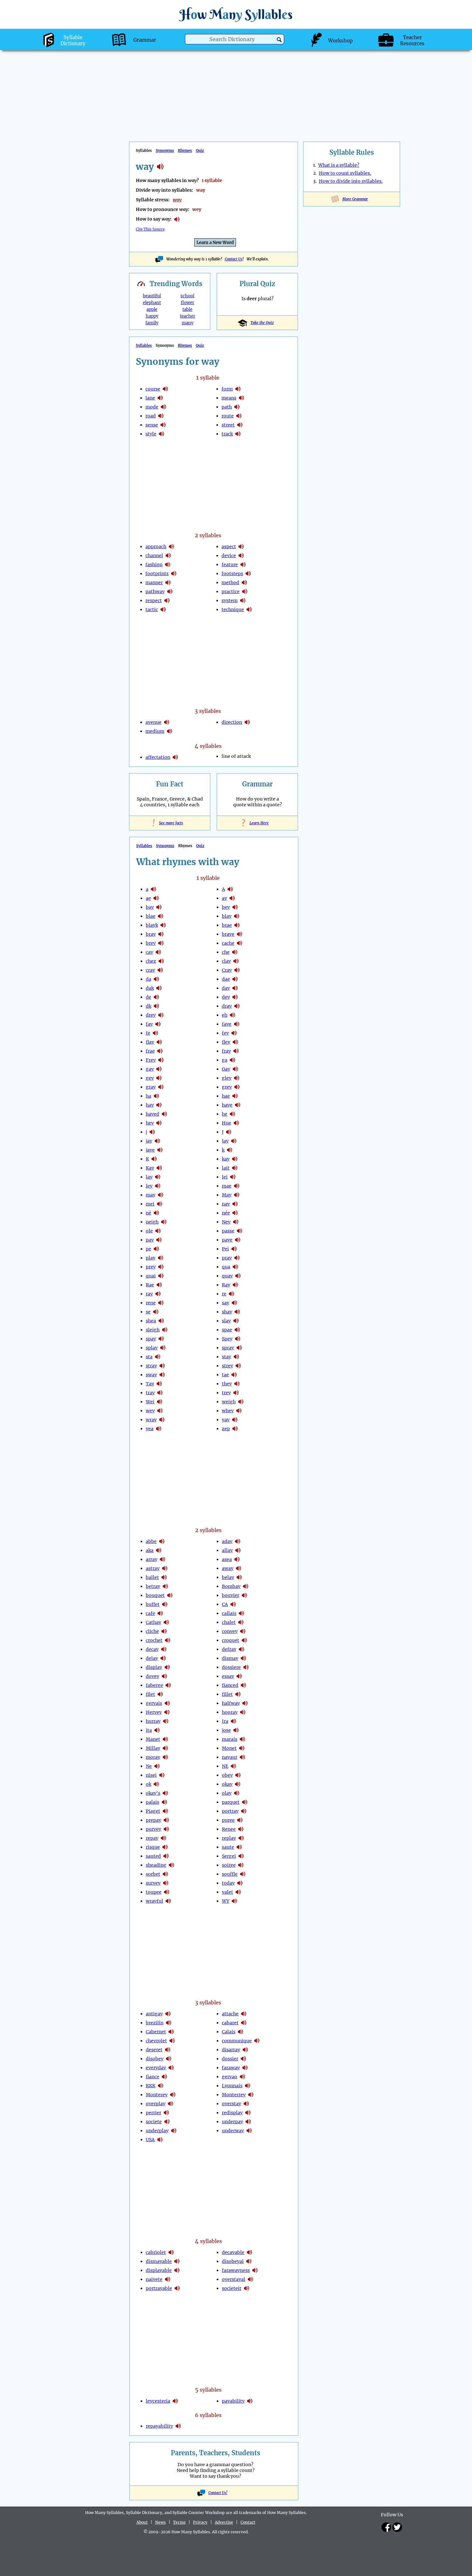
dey (226, 997)
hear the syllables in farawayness (255, 2270)
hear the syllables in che (235, 952)
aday (227, 1541)
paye (227, 1240)
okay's (153, 1793)
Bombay (231, 1586)
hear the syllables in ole (158, 1231)
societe (154, 2122)
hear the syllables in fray (236, 1051)
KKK (151, 2086)
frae (150, 1051)
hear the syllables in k (154, 1159)
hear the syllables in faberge (168, 1685)
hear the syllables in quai (161, 1276)
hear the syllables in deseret (168, 2050)
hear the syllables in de (156, 997)
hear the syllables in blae (161, 916)
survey (153, 1883)
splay (152, 1348)
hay (150, 1105)
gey (150, 1078)
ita (149, 1730)
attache (230, 2014)
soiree (229, 1865)
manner (154, 583)
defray (229, 1649)
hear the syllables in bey (235, 907)
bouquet (155, 1595)
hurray (153, 1721)
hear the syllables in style (162, 434)
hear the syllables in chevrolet (172, 2041)
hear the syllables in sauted (166, 1856)
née (226, 1213)
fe (148, 1033)
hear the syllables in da (156, 979)
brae (227, 925)
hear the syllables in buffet (165, 1604)
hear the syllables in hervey (167, 1712)
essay (228, 1676)
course (153, 389)
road (151, 416)
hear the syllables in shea (161, 1321)
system (230, 600)
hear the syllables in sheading (171, 1865)
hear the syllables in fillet (238, 1694)
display (154, 1667)
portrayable (159, 2288)
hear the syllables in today (240, 1883)
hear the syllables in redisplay (248, 2113)
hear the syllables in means (241, 398)
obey (227, 1775)
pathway (155, 591)
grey (227, 1087)
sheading (156, 1865)
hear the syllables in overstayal (250, 2279)
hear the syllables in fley (235, 1042)
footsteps (232, 574)
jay (149, 1141)
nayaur (230, 1757)
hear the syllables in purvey (166, 1829)
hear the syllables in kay (159, 1168)
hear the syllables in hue (236, 1123)
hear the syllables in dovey (164, 1676)
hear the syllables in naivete (168, 2279)
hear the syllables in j (152, 1132)
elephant (152, 303)
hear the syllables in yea (159, 1429)
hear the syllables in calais (240, 2032)
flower (188, 303)
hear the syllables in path (237, 407)
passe (228, 1231)
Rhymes (185, 151)
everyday (156, 2068)
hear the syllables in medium (170, 731)
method (230, 583)
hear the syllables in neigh (164, 1222)
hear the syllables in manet (165, 1739)
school (187, 296)
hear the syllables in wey (160, 1411)
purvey (153, 1829)
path (227, 407)
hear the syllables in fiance (164, 2077)
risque (153, 1847)
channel (154, 556)
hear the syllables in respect (167, 600)
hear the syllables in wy (234, 1901)
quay (227, 1276)
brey (151, 943)
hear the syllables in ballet (164, 1577)
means (229, 398)
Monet (229, 1748)
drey (151, 1015)
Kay (150, 1168)
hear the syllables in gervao (242, 2077)
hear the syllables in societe (167, 2122)
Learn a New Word (215, 243)
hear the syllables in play (161, 1258)
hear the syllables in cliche (164, 1631)
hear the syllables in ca (233, 1604)
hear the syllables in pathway (170, 591)
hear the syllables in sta (158, 1357)
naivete (154, 2279)
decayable (233, 2252)
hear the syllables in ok (156, 1784)
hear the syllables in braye (240, 934)
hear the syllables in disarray (245, 2050)
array (152, 1559)
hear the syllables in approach (171, 547)
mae (227, 1186)
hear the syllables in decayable (249, 2252)
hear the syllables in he (232, 1114)
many (188, 323)
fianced (230, 1685)
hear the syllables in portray (244, 1811)
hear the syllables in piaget (165, 1811)
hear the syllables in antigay (168, 2014)
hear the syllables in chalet (241, 1622)
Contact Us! (218, 2493)
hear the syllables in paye (238, 1240)
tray (150, 1393)
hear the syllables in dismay (243, 1658)
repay (152, 1838)
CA (225, 1604)
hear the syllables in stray (162, 1366)
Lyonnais (232, 2086)
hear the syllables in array (162, 1559)
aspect (229, 547)
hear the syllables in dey (235, 997)
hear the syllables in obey (238, 1775)
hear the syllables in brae (237, 925)
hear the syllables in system (243, 600)
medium (155, 731)
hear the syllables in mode (163, 407)
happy (152, 316)
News (160, 2522)
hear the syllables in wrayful (168, 1901)
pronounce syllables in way (177, 219)
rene (151, 1303)
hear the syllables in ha (156, 1096)
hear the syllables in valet (238, 1892)
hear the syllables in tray (160, 1393)
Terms (179, 2522)
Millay (153, 1748)
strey (227, 1366)
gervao (230, 2077)
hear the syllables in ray (158, 1294)
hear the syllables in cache (240, 943)
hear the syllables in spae (237, 1330)
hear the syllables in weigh (241, 1402)
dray (227, 1006)
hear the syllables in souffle (243, 1874)
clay (226, 961)
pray (227, 1258)
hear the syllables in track (238, 434)
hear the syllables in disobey (169, 2059)
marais (230, 1739)
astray (153, 1568)
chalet (229, 1622)
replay (229, 1838)
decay (152, 1649)
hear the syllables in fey (234, 1033)
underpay (232, 2122)
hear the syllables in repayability (178, 2426)
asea (227, 1559)
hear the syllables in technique (249, 609)
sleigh (153, 1330)
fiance (153, 2077)
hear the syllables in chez (161, 961)
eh (225, 1015)
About (142, 2522)
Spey (227, 1339)
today (228, 1883)
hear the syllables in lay (158, 1177)
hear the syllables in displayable (177, 2270)
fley (226, 1042)
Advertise (224, 2522)
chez (151, 961)
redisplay (232, 2113)
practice (231, 591)
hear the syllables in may (161, 1195)
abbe (151, 1541)
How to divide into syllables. (351, 181)
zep (226, 1429)
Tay (150, 1384)
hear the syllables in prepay (166, 1820)
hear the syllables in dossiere (246, 1667)
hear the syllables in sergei (241, 1856)
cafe (150, 1613)
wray (151, 1420)
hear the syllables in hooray (243, 1712)
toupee (154, 1892)
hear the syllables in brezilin (169, 2023)
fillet (227, 1694)
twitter (397, 2527)
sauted (153, 1856)
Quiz (200, 151)
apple (152, 309)
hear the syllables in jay (157, 1141)
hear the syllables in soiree (241, 1865)
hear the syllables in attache (244, 2014)
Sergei (229, 1856)
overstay (232, 2104)
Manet (153, 1739)
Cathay (153, 1622)
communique (237, 2041)
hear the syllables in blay (237, 916)
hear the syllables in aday (238, 1541)
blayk (152, 925)
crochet (154, 1640)
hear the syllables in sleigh (165, 1330)
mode (152, 407)
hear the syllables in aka (159, 1550)
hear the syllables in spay (161, 1339)
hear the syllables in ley (158, 1186)
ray (149, 1294)
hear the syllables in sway (162, 1375)
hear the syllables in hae (235, 1096)
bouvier (231, 1595)
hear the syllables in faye (237, 1024)
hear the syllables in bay (159, 907)
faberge (154, 1685)
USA (150, 2140)
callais (229, 1613)
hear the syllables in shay (237, 1312)
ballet (152, 1577)
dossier (230, 2059)
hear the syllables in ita (157, 1730)
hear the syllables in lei (233, 1177)
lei (225, 1177)
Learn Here (258, 823)
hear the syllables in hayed (164, 1114)
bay (150, 907)
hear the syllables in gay (159, 1069)
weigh (229, 1402)
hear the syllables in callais (241, 1613)
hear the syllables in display (167, 1667)
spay (151, 1339)
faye (227, 1024)
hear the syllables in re (232, 1294)
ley (149, 1186)
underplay (157, 2131)
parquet (231, 1802)
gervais (154, 1703)
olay (227, 1793)
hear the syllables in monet (242, 1748)
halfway (231, 1703)
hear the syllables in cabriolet (171, 2252)
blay (227, 916)
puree (228, 1820)
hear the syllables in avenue (167, 722)
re (224, 1294)
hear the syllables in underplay (174, 2131)
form (227, 389)
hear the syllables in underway (249, 2131)
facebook (386, 2527)
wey (150, 1411)
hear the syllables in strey (238, 1366)
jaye (150, 1150)
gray (151, 1087)
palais (153, 1802)
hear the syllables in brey (161, 943)
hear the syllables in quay (238, 1276)
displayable (159, 2270)
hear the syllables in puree (240, 1820)
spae (227, 1330)
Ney (226, 1222)
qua (226, 1267)
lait (226, 1168)
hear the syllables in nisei (162, 1775)
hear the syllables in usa (160, 2140)
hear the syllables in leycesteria (175, 2401)
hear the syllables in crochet (168, 1640)
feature (230, 565)
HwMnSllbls (236, 14)
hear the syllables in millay (165, 1748)
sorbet (153, 1874)
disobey (155, 2059)
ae (148, 898)
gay (150, 1069)
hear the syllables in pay (159, 1240)
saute (228, 1847)
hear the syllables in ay (232, 898)
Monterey (157, 2095)
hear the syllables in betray (165, 1586)
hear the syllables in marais (242, 1739)
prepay (153, 1820)
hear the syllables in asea (237, 1559)
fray (226, 1051)
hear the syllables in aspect (241, 547)
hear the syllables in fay (158, 1024)
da (149, 979)
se (148, 1312)
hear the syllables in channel (168, 556)
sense (152, 425)
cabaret (230, 2023)
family (152, 323)
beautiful (152, 296)
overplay (156, 2104)
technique (233, 609)
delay (152, 1658)
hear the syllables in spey (238, 1339)
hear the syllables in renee (241, 1829)
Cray (227, 970)
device (229, 556)
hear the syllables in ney (236, 1222)
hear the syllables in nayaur (242, 1757)
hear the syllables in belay (239, 1577)
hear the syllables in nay (235, 1204)
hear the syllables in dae (235, 979)
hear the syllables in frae (160, 1051)
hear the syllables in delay (163, 1658)
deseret (154, 2050)
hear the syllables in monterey (173, 2095)
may (151, 1195)
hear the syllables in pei (234, 1249)
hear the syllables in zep (235, 1429)
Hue (227, 1123)
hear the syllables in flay (159, 1042)
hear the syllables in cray (160, 970)
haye (227, 1105)
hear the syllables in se (156, 1312)
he (225, 1114)
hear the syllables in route (239, 416)
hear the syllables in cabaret (244, 2023)
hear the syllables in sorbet (165, 1874)
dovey (153, 1676)
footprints (157, 574)
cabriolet (156, 2252)
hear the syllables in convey (243, 1631)
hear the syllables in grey (237, 1087)
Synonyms (165, 151)
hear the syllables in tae (234, 1375)
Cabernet (156, 2032)
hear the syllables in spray (239, 1348)
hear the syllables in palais (164, 1802)
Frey (151, 1060)
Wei (150, 1402)
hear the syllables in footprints (174, 574)
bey (226, 907)
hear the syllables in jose (236, 1730)
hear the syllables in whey (239, 1411)
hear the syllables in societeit (247, 2288)
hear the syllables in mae (237, 1186)
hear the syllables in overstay (246, 2104)
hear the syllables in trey (236, 1393)
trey (226, 1393)
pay (150, 1240)
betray (153, 1586)
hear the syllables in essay (239, 1676)
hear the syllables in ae (156, 898)
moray (153, 1757)
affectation (158, 757)
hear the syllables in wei (160, 1402)
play (151, 1258)
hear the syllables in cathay (166, 1622)
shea (151, 1321)
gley (227, 1078)
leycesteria (158, 2401)
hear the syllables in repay (163, 1838)
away (228, 1568)
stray (151, 1366)
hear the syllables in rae (159, 1285)
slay (226, 1321)
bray (151, 934)
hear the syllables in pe (156, 1249)
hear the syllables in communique (257, 2041)
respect (154, 600)
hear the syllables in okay (238, 1784)
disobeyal (233, 2261)
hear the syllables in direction (247, 722)
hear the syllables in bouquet (170, 1595)
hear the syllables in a (153, 889)
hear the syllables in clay (236, 961)
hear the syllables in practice (245, 591)
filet (150, 1694)
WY (226, 1901)
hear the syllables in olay (237, 1793)
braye (228, 934)
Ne (149, 1766)
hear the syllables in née (235, 1213)
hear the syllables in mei (160, 1204)
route (228, 416)
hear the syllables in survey (166, 1883)
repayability (159, 2426)
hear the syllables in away (239, 1568)
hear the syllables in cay (158, 952)
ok (149, 1784)
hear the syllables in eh (232, 1015)
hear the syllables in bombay (246, 1586)
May (227, 1195)
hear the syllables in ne (157, 1766)
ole (149, 1231)
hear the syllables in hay (159, 1105)
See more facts (170, 823)
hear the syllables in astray (165, 1568)
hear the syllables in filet (160, 1694)
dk (149, 1006)
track (227, 434)
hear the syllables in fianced (243, 1685)
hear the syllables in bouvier (244, 1595)
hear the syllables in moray (165, 1757)
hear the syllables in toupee (167, 1892)
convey (230, 1631)
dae (226, 979)
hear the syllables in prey (161, 1267)
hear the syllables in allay (238, 1550)
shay (227, 1312)
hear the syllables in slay (236, 1321)
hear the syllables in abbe (162, 1541)
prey (151, 1267)
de (149, 997)
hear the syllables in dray (237, 1006)
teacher (188, 316)
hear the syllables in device (241, 556)
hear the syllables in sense (163, 425)
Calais (229, 2032)
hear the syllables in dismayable (177, 2261)
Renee (229, 1829)
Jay (225, 1141)
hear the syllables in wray (162, 1420)
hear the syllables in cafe (160, 1613)
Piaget (153, 1811)
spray (228, 1348)
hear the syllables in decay (164, 1649)
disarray (231, 2050)
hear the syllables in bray (161, 934)
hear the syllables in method (244, 583)
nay (226, 1204)
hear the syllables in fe (155, 1033)
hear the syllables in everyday (171, 2068)
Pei (225, 1249)
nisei (151, 1775)
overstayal (234, 2279)
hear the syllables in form (238, 389)
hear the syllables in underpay (248, 2122)
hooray (230, 1712)
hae (226, 1096)
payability (233, 2401)
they (227, 1384)
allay (227, 1550)
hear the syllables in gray (161, 1087)
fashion (154, 565)
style (151, 434)
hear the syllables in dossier (243, 2059)
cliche (152, 1631)
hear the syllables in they (237, 1384)
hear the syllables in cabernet (171, 2032)
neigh (152, 1222)
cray (150, 970)
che (226, 952)
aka (150, 1550)
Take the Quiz (262, 323)
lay (149, 1177)
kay (226, 1159)
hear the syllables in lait (235, 1168)
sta (149, 1357)
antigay (154, 2014)
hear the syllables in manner (168, 583)
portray (230, 1811)
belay (228, 1577)
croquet (231, 1640)
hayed (153, 1114)
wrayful (154, 1901)
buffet (153, 1604)
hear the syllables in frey (161, 1060)
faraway (231, 2068)
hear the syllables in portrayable (177, 2288)
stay (227, 1357)
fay (149, 1024)
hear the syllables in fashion (168, 565)
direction (232, 722)
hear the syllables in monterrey (251, 2095)
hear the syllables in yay (235, 1420)
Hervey (154, 1712)
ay (224, 898)
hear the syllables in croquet (244, 1640)
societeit (232, 2288)
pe (149, 1249)
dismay (230, 1658)
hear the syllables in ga (232, 1060)
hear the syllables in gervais (167, 1703)
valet (227, 1892)
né (149, 1213)
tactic (152, 609)
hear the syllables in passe (240, 1231)
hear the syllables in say (234, 1303)
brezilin (155, 2023)
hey (150, 1123)
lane (150, 398)
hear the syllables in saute (239, 1847)
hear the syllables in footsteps (248, 574)
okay (227, 1784)
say (226, 1303)
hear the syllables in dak (159, 988)
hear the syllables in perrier (166, 2113)
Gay (226, 1069)
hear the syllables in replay (241, 1838)
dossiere (231, 1667)
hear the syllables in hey (159, 1123)
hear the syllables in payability (250, 2401)
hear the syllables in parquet (245, 1802)
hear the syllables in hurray (166, 1721)
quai (151, 1276)
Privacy (200, 2522)
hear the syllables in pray (237, 1258)
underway (233, 2131)
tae (225, 1375)
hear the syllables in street (240, 425)
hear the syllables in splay (163, 1348)
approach (156, 547)
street (228, 425)
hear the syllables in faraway (245, 2068)
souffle (230, 1874)
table (187, 309)
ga (225, 1060)
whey (228, 1411)
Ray (226, 1285)
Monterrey (234, 2095)
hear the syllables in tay (159, 1384)
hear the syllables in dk (156, 1006)
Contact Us (234, 259)
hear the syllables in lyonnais (248, 2086)
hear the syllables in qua (235, 1267)
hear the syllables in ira (233, 1721)
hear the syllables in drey (161, 1015)
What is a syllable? (339, 165)
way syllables (160, 167)
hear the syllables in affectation (175, 757)
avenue (153, 722)
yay (226, 1420)
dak (150, 988)
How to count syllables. (345, 173)
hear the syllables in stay (236, 1357)
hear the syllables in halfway (245, 1703)
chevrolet (156, 2041)
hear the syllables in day (235, 988)
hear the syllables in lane (160, 398)
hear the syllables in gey (159, 1078)
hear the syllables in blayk (163, 925)
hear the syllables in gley (237, 1078)
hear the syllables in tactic (163, 609)
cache (228, 943)
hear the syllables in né (156, 1213)
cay (149, 952)
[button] (279, 40)
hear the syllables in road (161, 416)
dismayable (159, 2261)
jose (226, 1730)
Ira (225, 1721)
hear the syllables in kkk (161, 2086)
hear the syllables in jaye (160, 1150)
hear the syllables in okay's (165, 1793)
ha (149, 1096)
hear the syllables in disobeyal (249, 2261)
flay (150, 1042)
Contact (248, 2522)
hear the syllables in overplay (170, 2104)
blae (151, 916)
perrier (153, 2113)
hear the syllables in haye (238, 1105)
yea (150, 1429)
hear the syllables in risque (165, 1847)
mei (150, 1204)
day (226, 988)
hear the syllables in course (165, 389)
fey (225, 1033)
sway (151, 1375)
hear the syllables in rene (161, 1303)
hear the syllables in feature (243, 565)
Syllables (144, 346)
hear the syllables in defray (241, 1649)
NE (225, 1766)
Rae (150, 1285)
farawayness (236, 2270)
